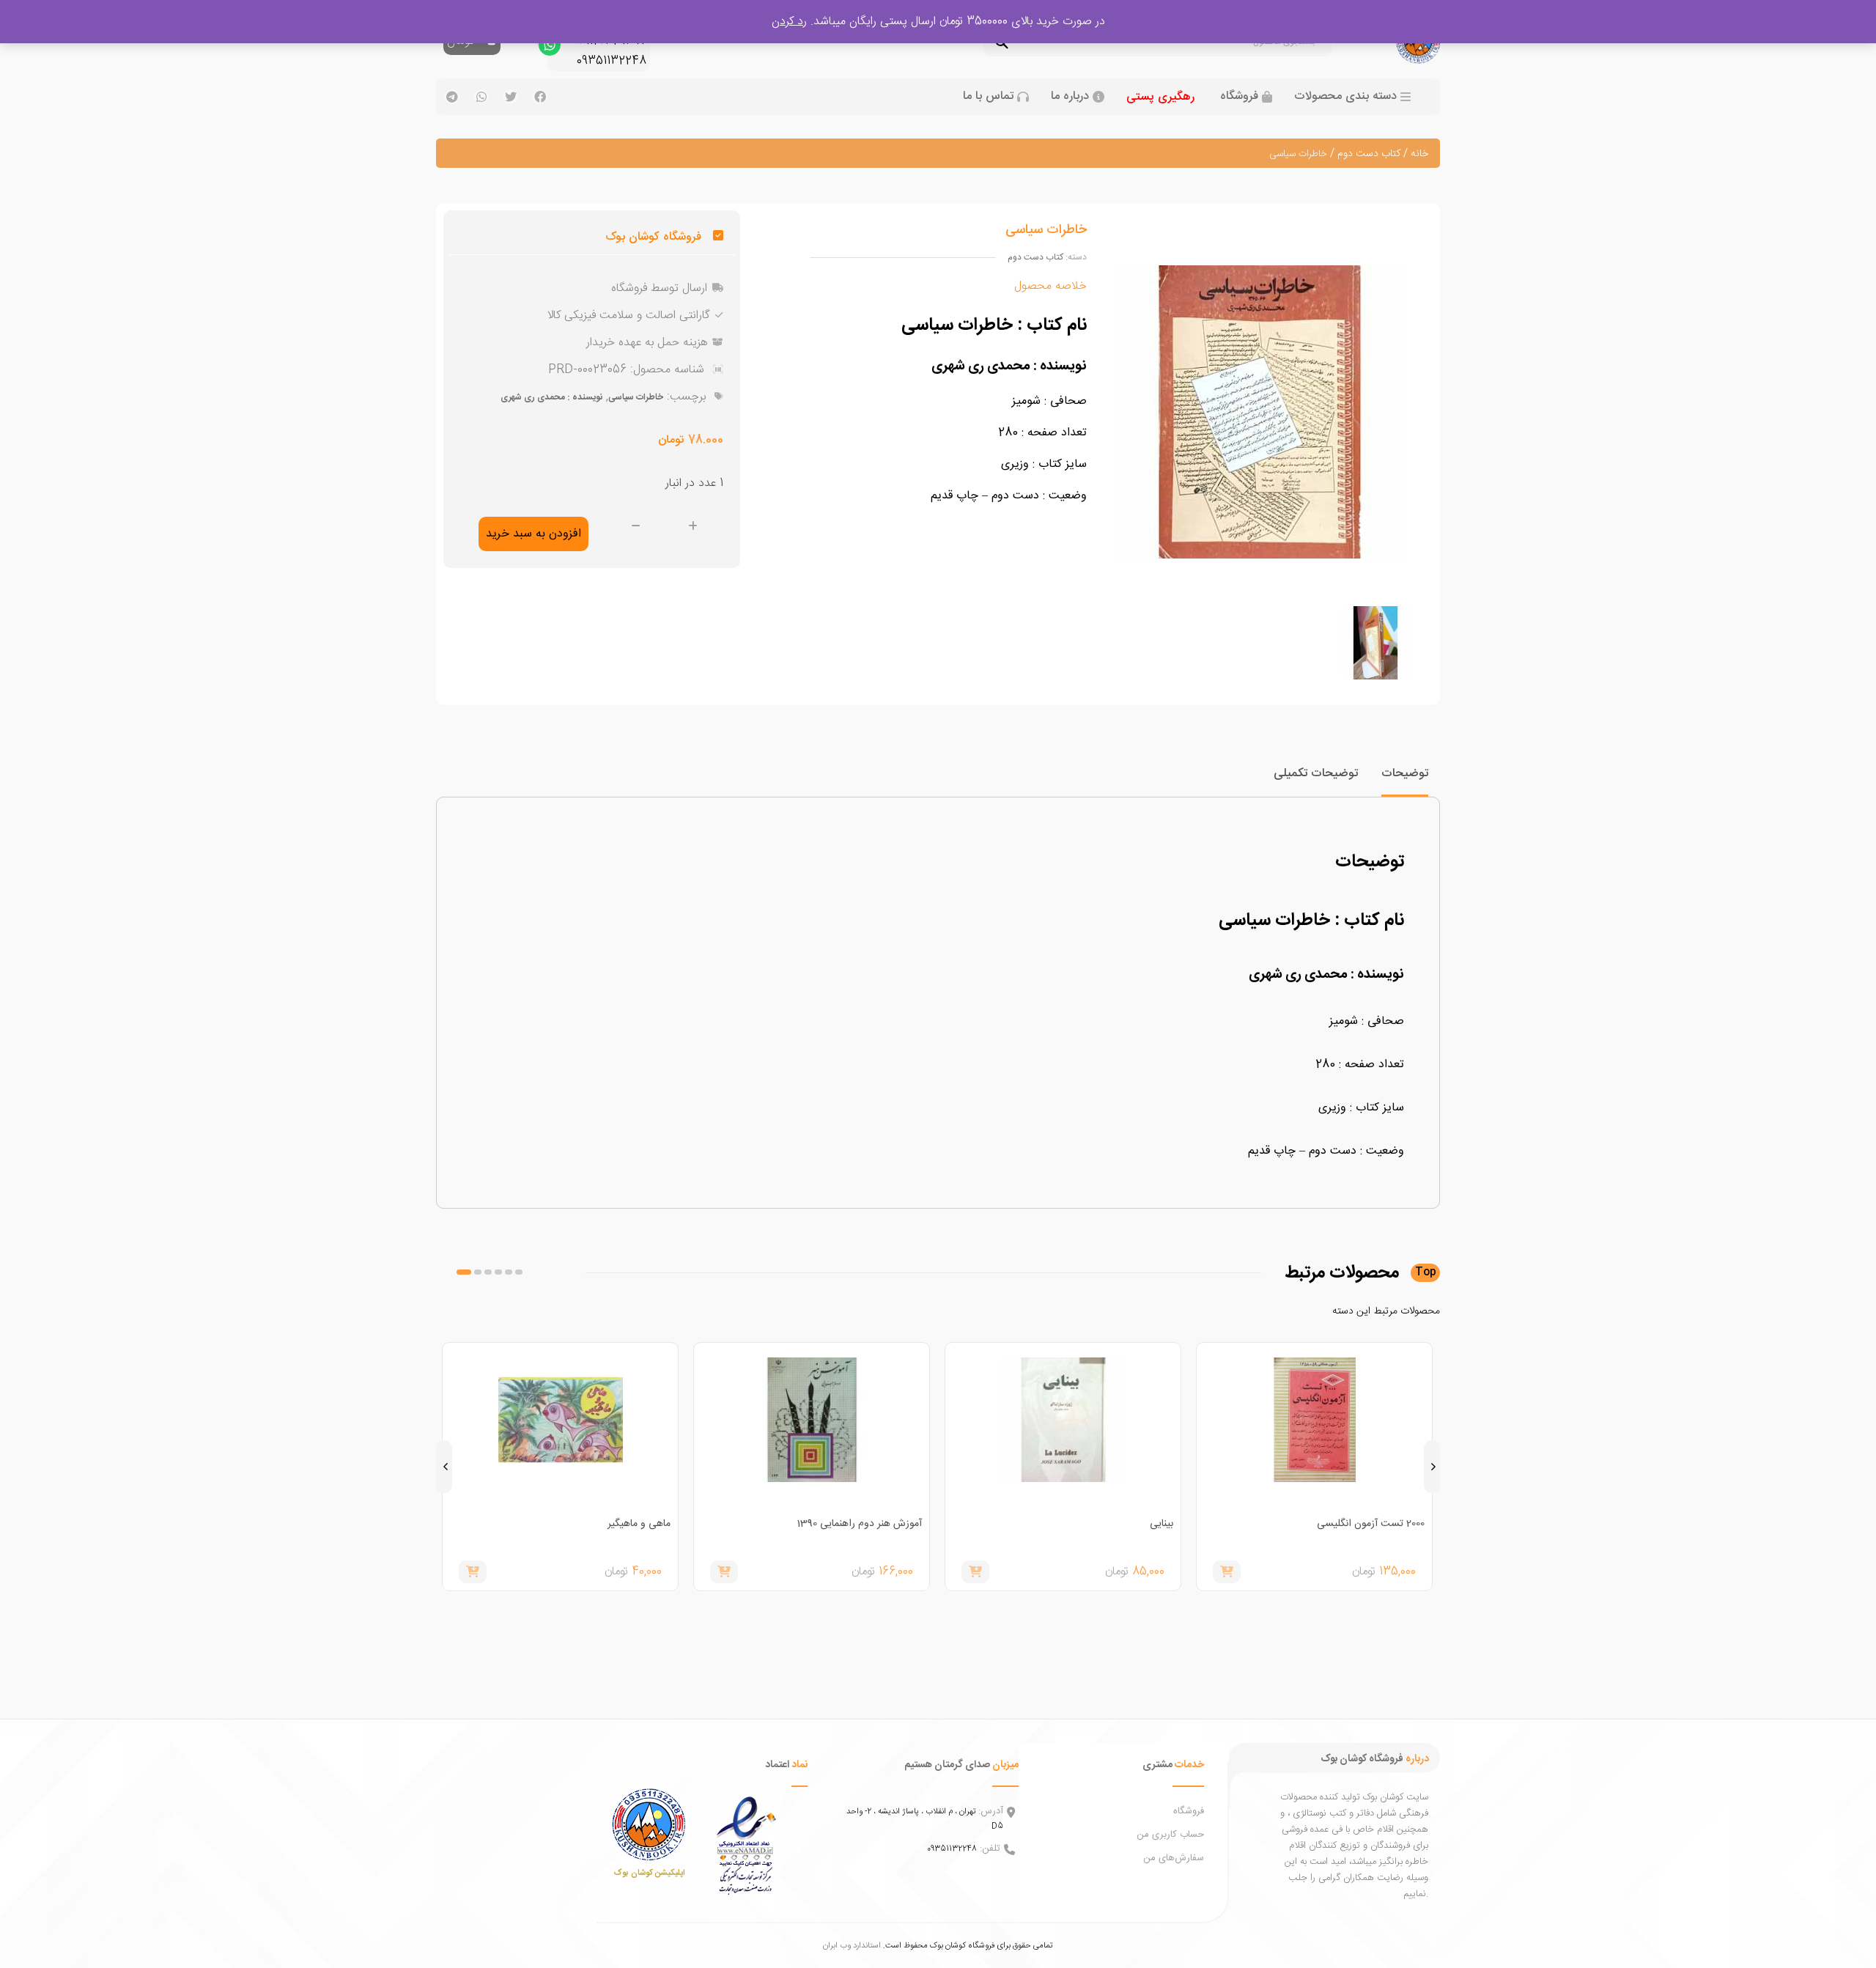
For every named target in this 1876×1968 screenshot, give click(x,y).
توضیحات (1405, 774)
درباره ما (1070, 97)
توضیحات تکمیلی (1316, 774)
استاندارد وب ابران (852, 1946)
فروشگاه (1239, 97)
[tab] (1405, 780)
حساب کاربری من (1170, 1835)
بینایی (1162, 1524)
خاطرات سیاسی (636, 397)
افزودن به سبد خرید (533, 534)
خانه (1419, 154)
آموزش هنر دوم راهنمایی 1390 (859, 1524)
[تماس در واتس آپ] (550, 48)
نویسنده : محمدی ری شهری (551, 397)
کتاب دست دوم (1369, 154)
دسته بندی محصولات (1345, 97)
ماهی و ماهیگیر (639, 1524)
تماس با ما (988, 97)
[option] (1375, 643)
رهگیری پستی (1160, 97)
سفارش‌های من (1174, 1858)
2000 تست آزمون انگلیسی (1371, 1524)
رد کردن (789, 22)
